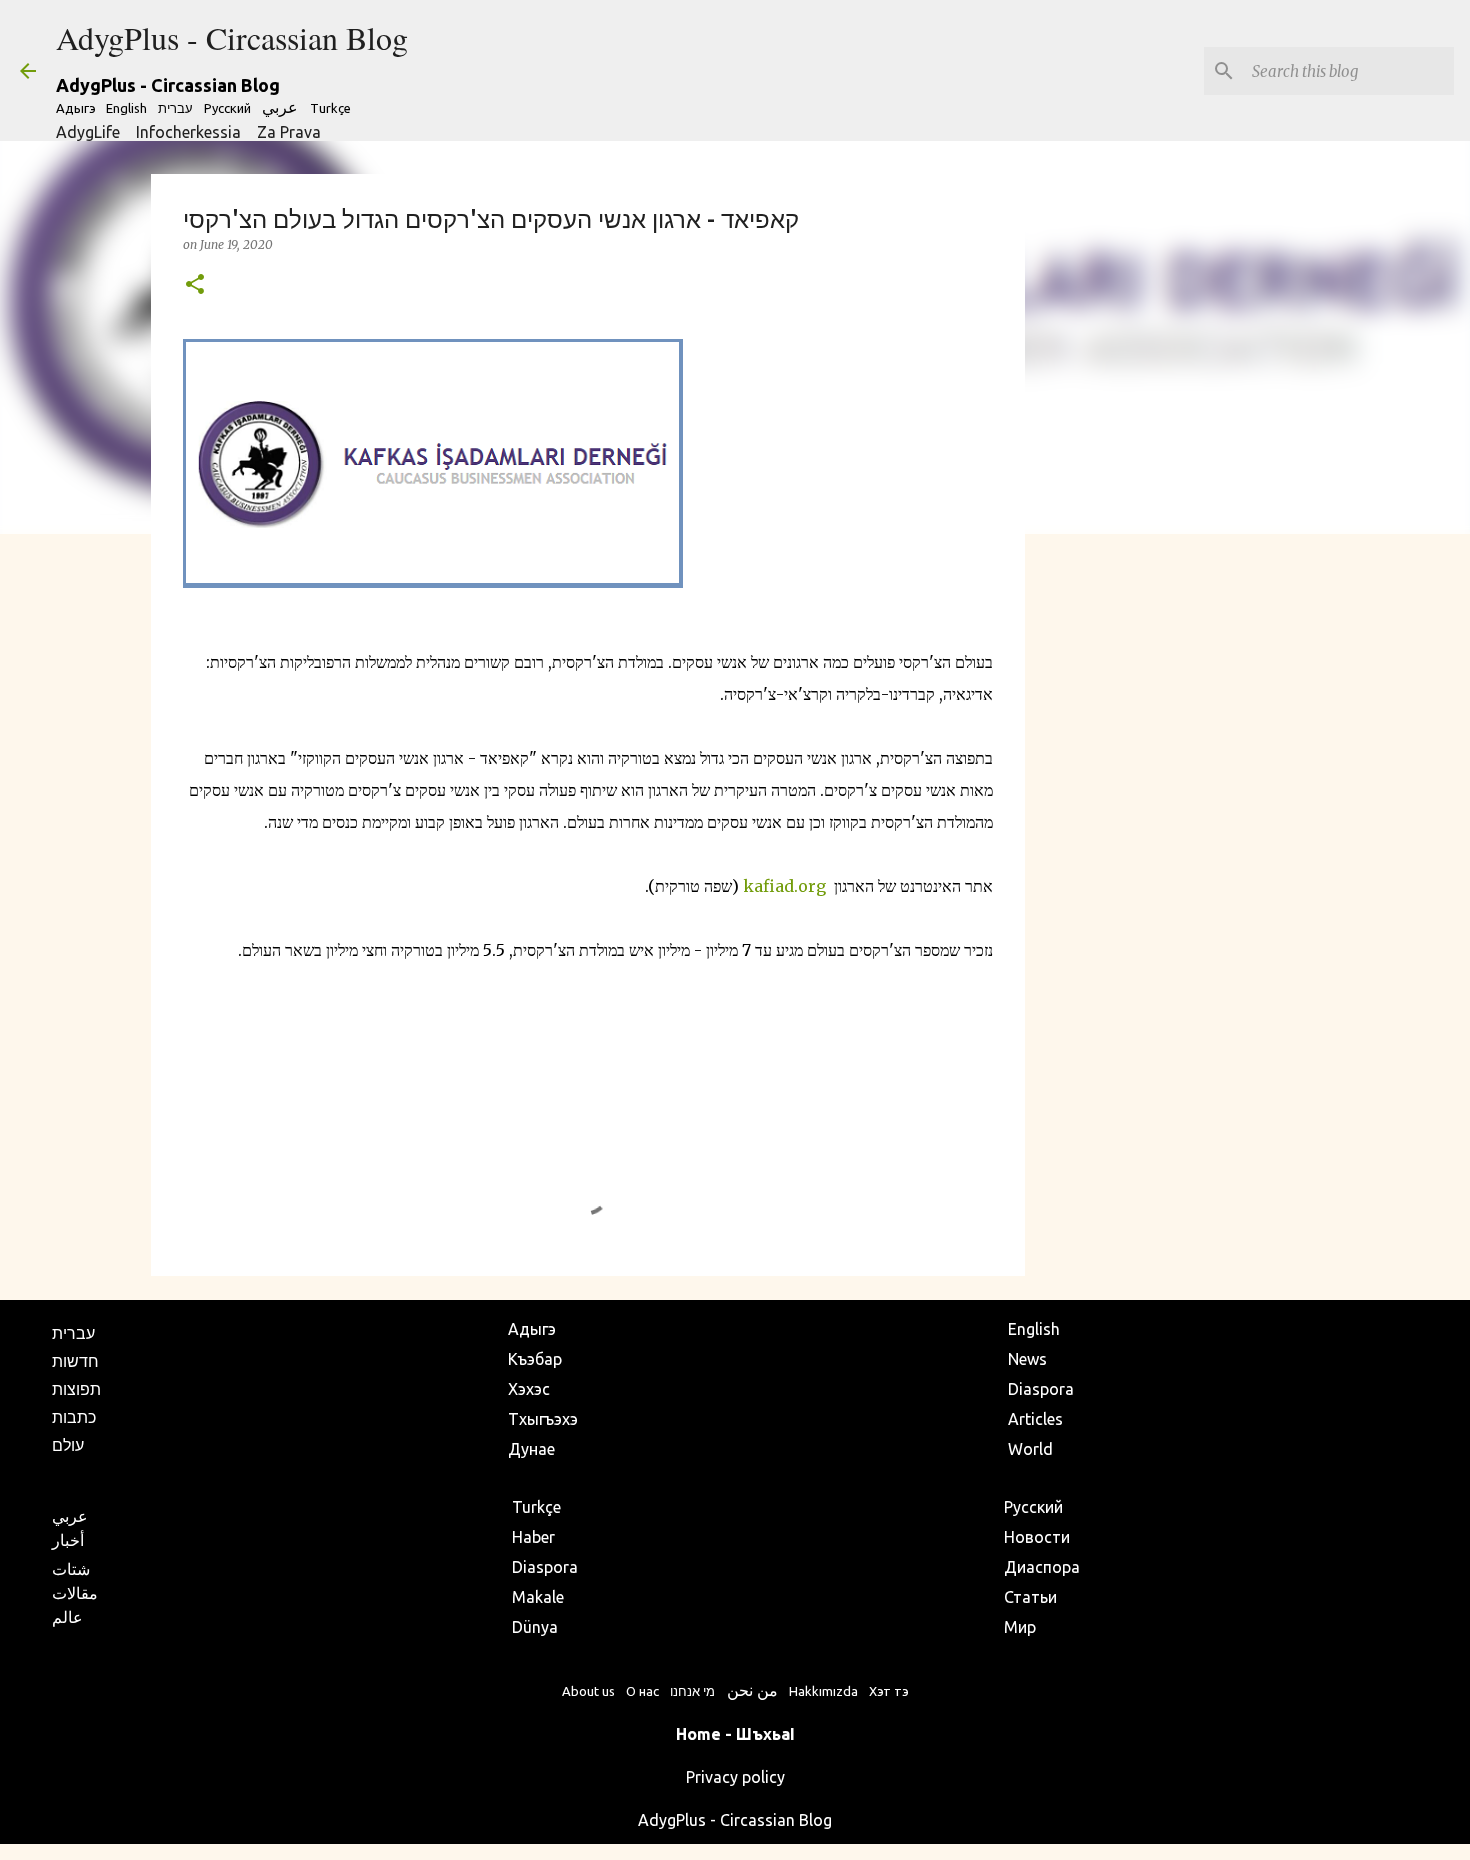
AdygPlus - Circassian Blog (232, 37)
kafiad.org (784, 886)
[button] (195, 285)
